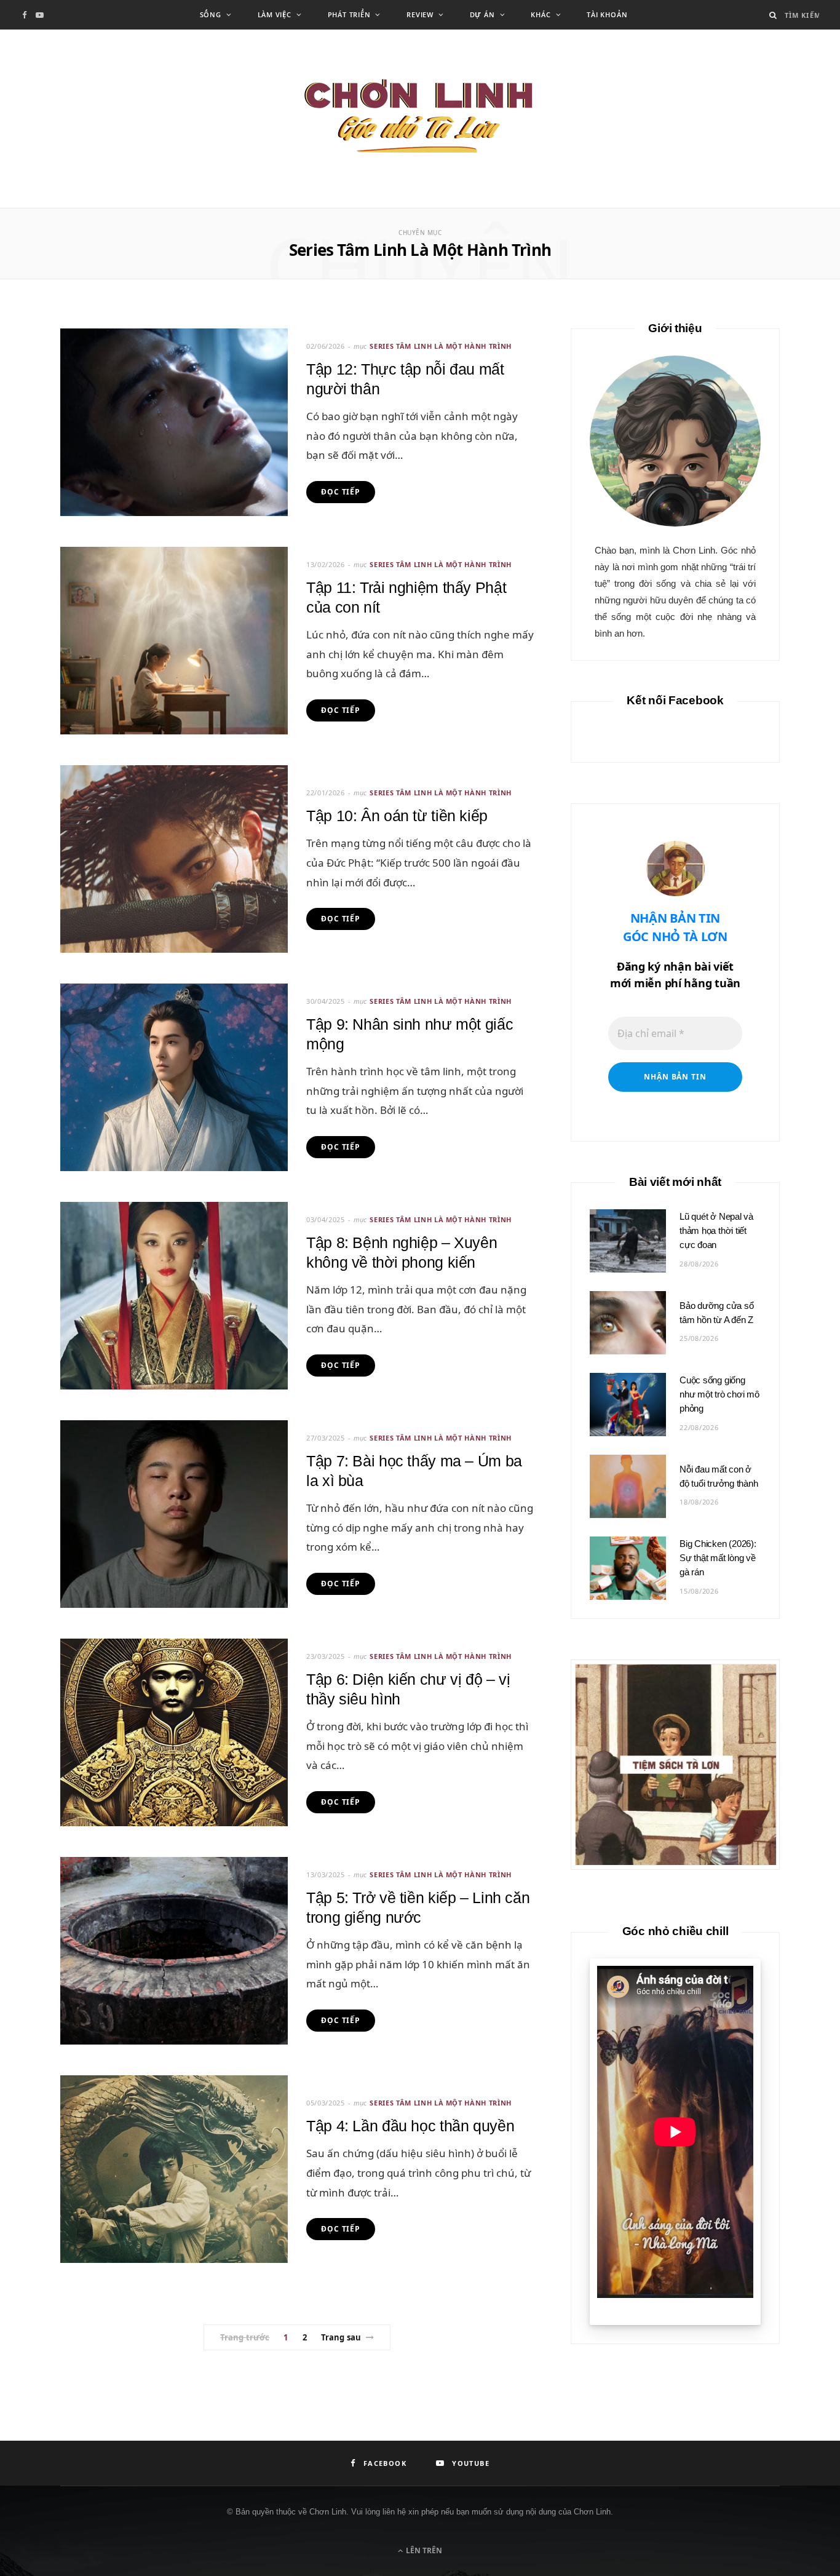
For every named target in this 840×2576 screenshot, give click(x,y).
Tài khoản (607, 14)
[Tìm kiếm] (773, 15)
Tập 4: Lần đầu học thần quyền (410, 2126)
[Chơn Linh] (420, 119)
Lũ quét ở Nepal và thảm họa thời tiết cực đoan (716, 1230)
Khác (541, 14)
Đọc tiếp (341, 492)
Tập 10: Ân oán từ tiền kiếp (397, 816)
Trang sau (341, 2337)
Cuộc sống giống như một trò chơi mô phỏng (719, 1394)
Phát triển (349, 14)
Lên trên (423, 2550)
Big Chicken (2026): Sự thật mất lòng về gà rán (718, 1558)
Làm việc (275, 14)
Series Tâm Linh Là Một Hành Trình (441, 346)
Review (420, 14)
